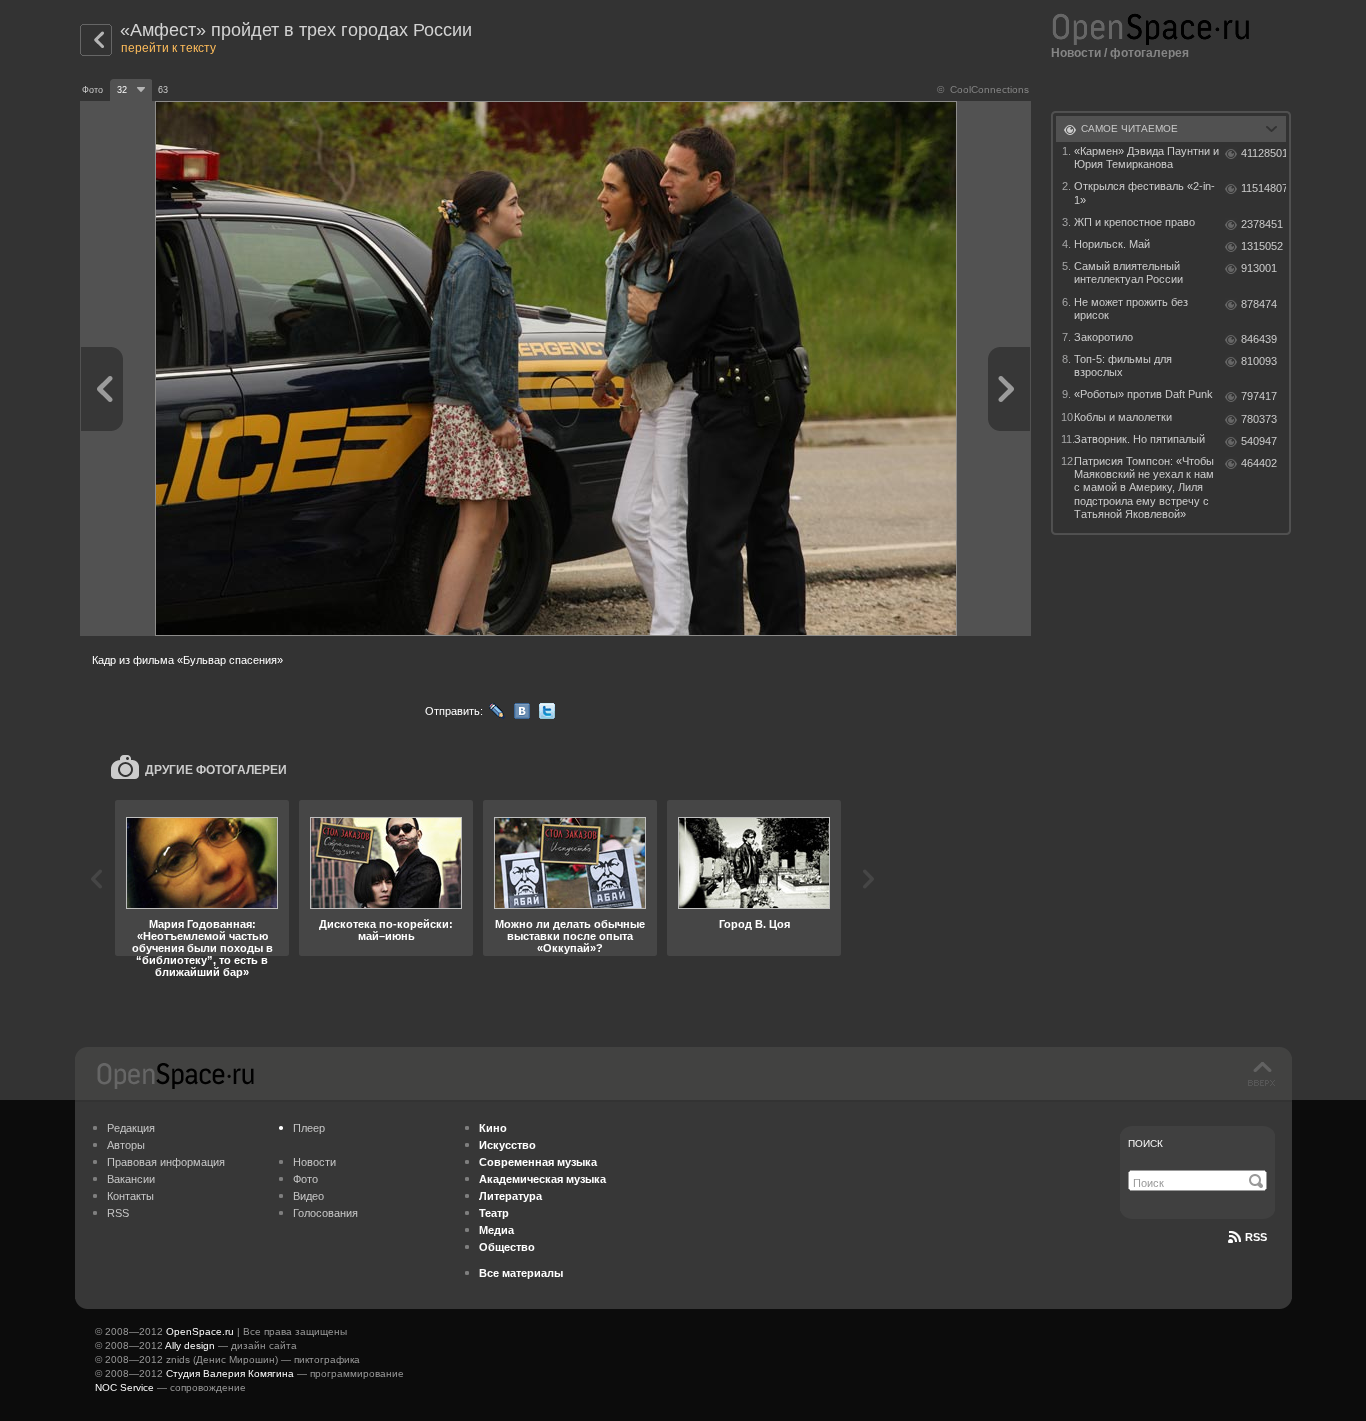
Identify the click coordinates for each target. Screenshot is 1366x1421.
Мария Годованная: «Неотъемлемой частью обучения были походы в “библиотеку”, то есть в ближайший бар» (202, 948)
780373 (1259, 419)
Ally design (190, 1345)
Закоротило (1103, 337)
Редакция (131, 1128)
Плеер (309, 1128)
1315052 (1262, 246)
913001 (1259, 268)
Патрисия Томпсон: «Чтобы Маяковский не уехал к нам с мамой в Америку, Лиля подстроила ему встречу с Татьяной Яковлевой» (1144, 487)
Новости (1076, 53)
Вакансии (131, 1179)
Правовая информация (166, 1162)
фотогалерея (1149, 53)
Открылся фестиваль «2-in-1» (1144, 192)
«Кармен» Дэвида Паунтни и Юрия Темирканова (1146, 157)
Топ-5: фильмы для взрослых (1123, 365)
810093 (1259, 361)
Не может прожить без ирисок (1131, 308)
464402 (1259, 463)
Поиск (1145, 1143)
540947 (1259, 441)
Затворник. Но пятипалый (1139, 439)
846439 (1259, 339)
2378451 (1262, 224)
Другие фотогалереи (216, 770)
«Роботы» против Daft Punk (1143, 394)
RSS (118, 1213)
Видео (308, 1196)
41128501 (1263, 153)
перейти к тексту (168, 48)
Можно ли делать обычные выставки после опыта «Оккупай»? (570, 936)
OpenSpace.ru (200, 1331)
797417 (1259, 396)
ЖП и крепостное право (1134, 222)
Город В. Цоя (754, 924)
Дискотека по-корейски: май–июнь (386, 930)
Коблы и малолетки (1123, 417)
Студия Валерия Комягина (230, 1373)
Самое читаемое (1129, 128)
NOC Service (124, 1387)
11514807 (1263, 188)
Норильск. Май (1112, 244)
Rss (1256, 1237)
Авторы (126, 1145)
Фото (305, 1179)
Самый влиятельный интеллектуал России (1128, 272)
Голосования (325, 1213)
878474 (1259, 304)
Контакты (130, 1196)
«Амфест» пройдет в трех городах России (296, 30)
